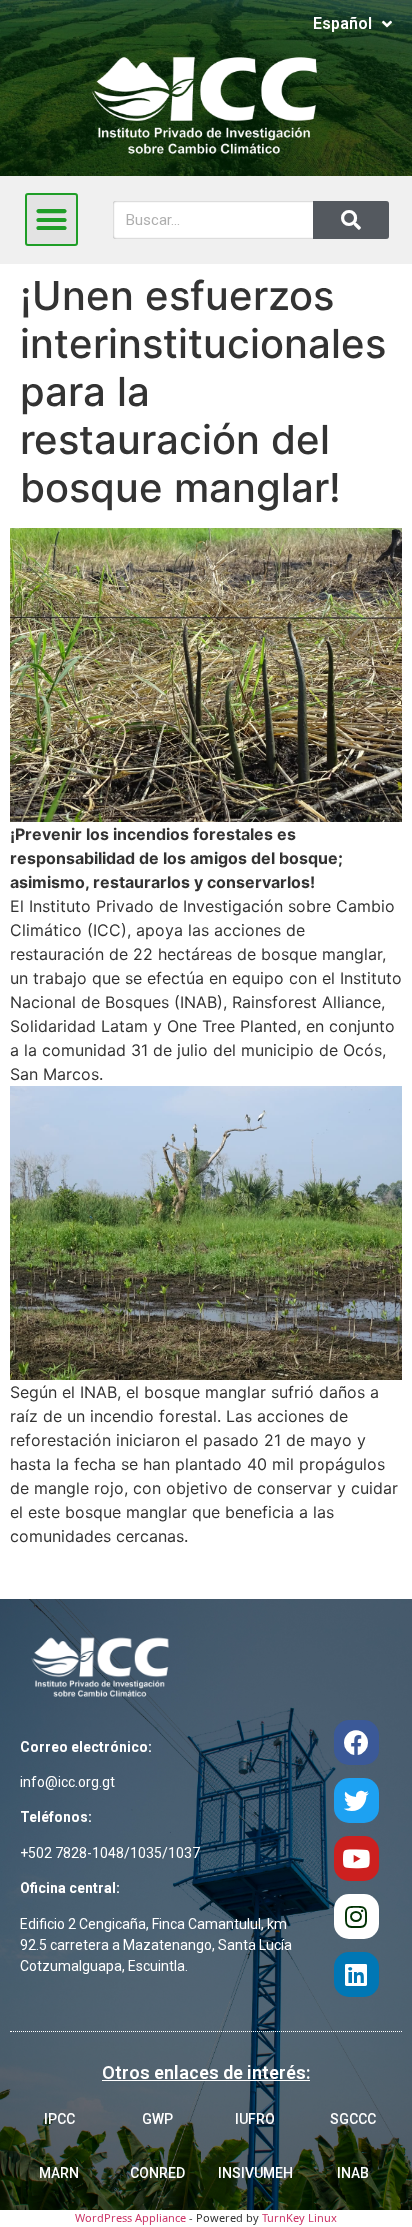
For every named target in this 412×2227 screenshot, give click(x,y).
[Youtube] (356, 1858)
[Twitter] (356, 1800)
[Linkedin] (356, 1974)
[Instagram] (356, 1916)
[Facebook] (356, 1742)
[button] (52, 220)
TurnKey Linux (299, 2217)
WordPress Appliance (130, 2217)
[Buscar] (351, 220)
